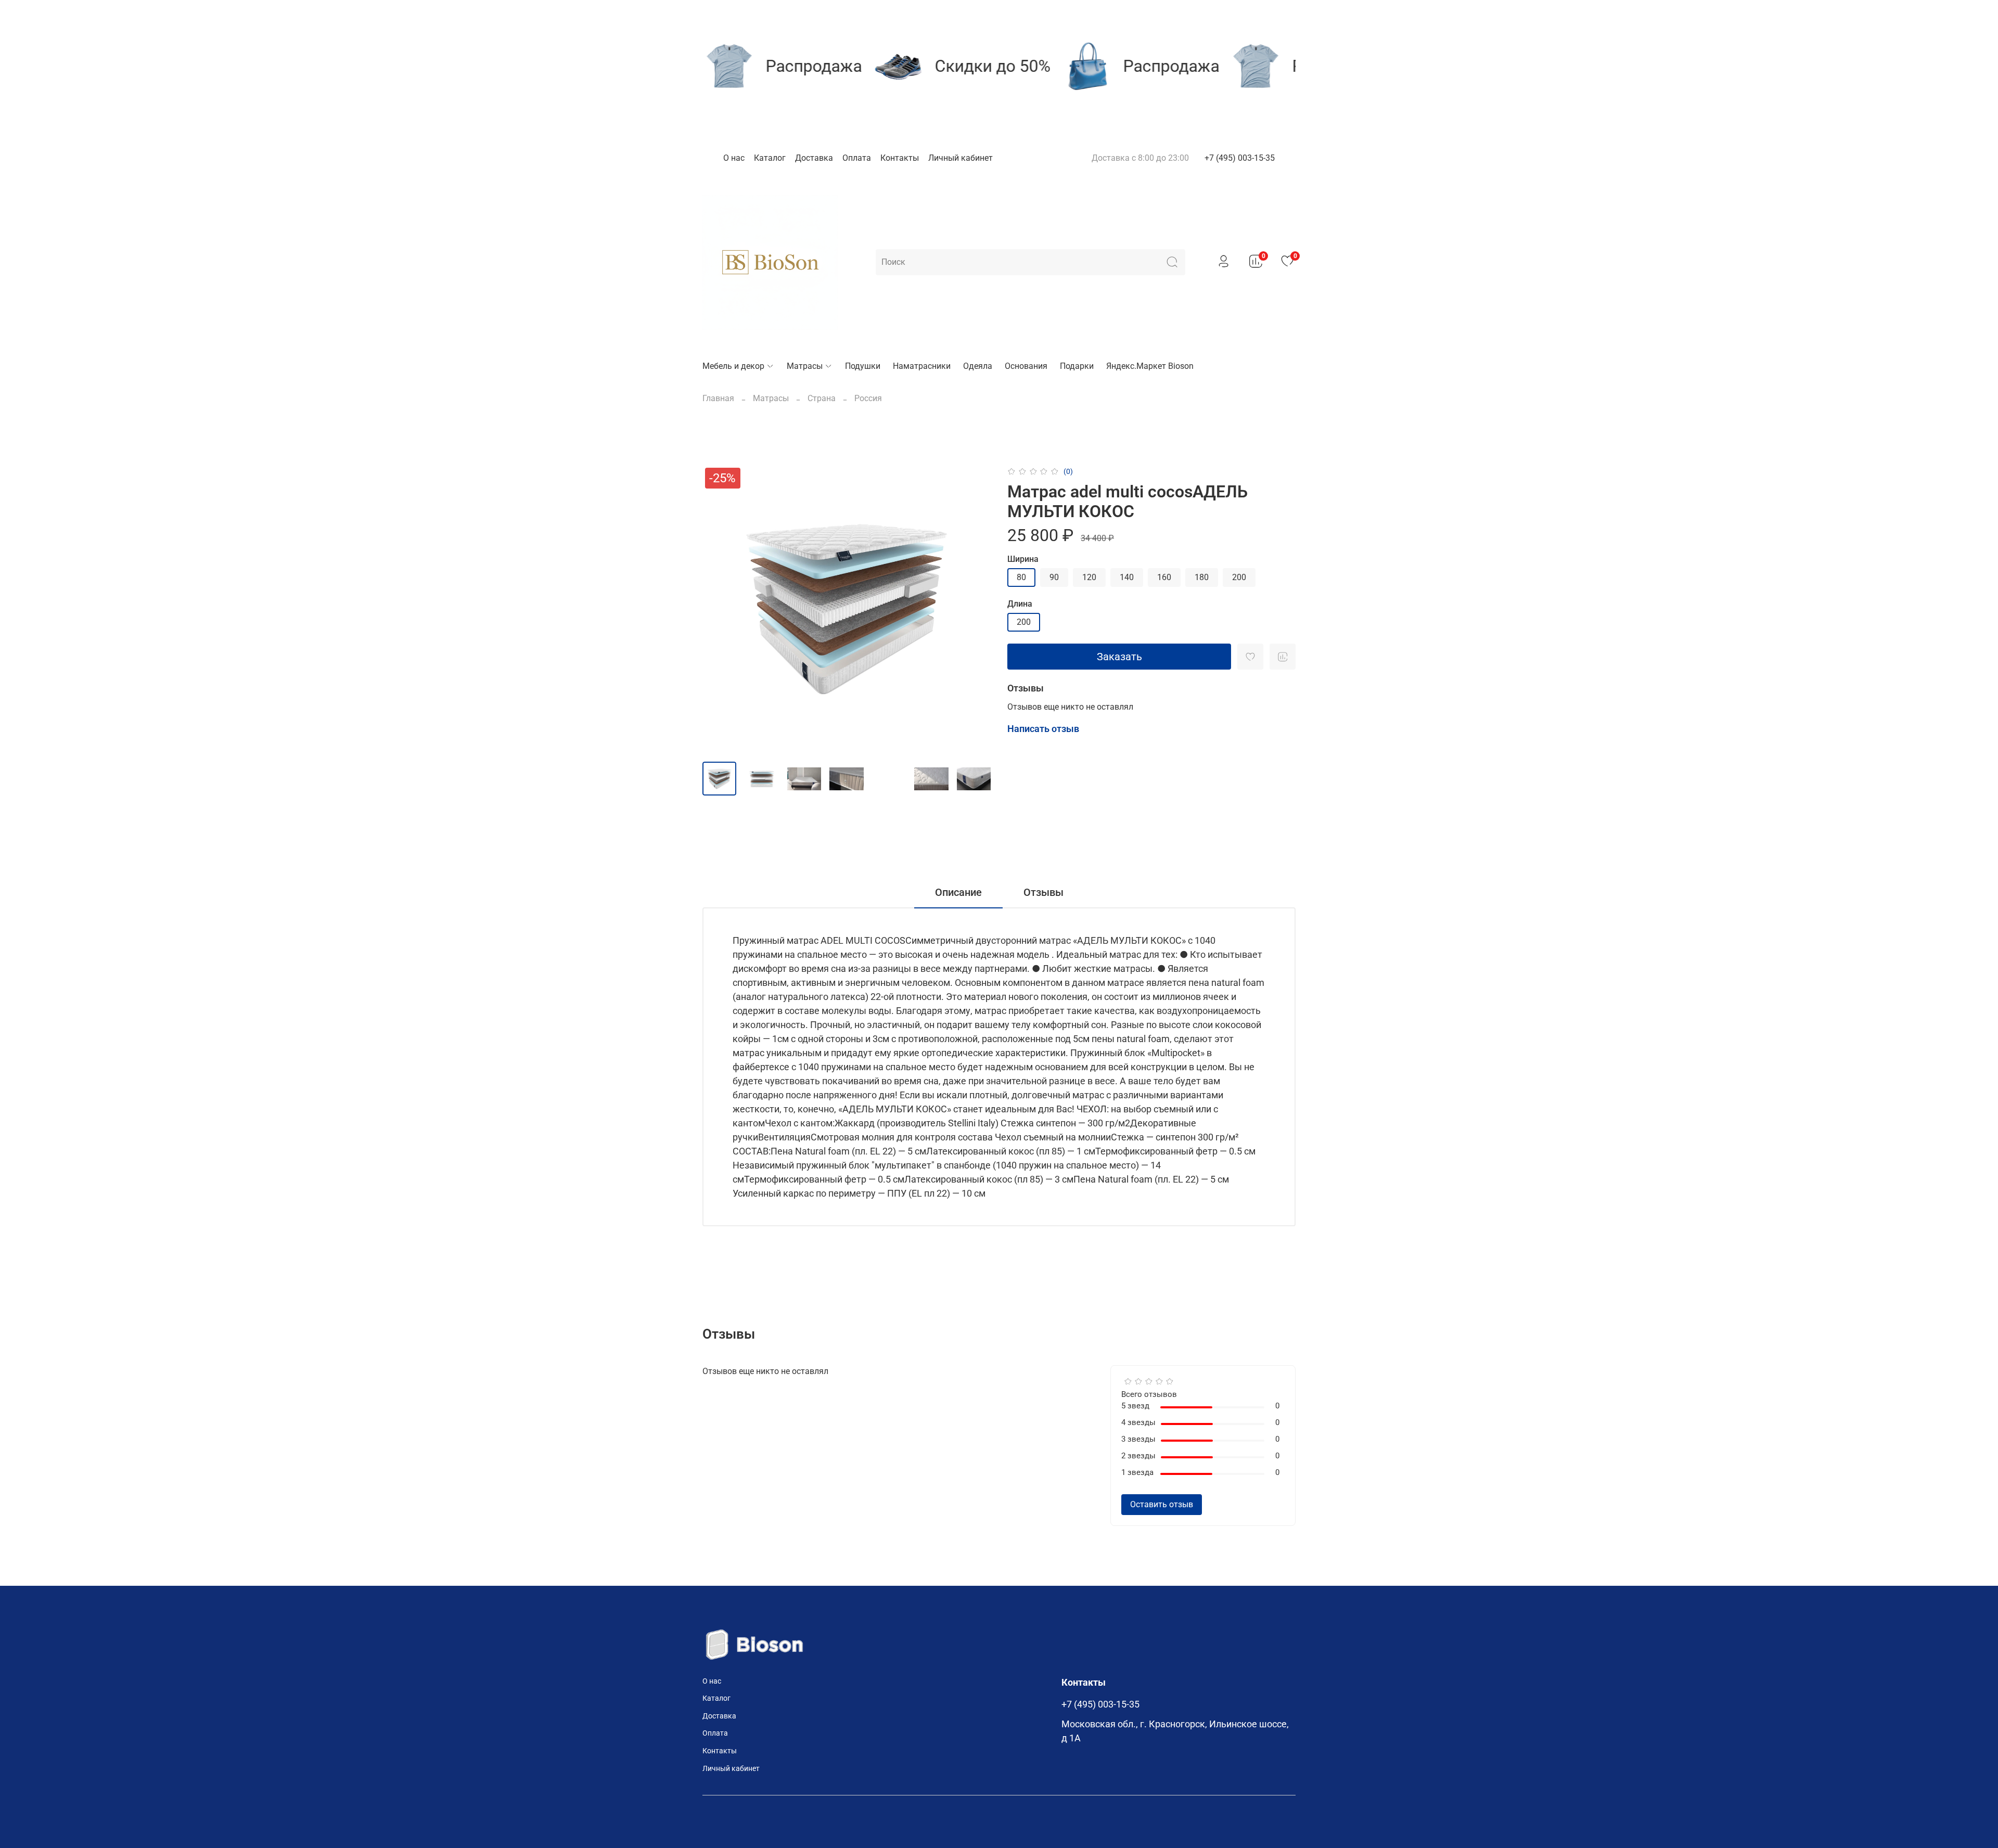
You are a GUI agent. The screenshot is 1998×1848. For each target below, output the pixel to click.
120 (1089, 577)
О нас (734, 158)
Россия (868, 398)
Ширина (1023, 559)
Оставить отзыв (1162, 1504)
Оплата (857, 158)
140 (1127, 577)
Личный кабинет (960, 158)
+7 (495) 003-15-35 (1240, 158)
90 (1054, 577)
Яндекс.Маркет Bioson (1150, 366)
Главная (718, 398)
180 (1202, 577)
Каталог (770, 158)
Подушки (863, 366)
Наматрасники (922, 366)
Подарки (1077, 366)
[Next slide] (974, 609)
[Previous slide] (719, 609)
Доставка (814, 158)
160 (1164, 577)
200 (1239, 577)
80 (1021, 577)
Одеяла (978, 366)
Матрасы (805, 366)
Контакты (900, 158)
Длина (1020, 604)
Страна (822, 398)
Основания (1026, 366)
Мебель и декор (733, 366)
